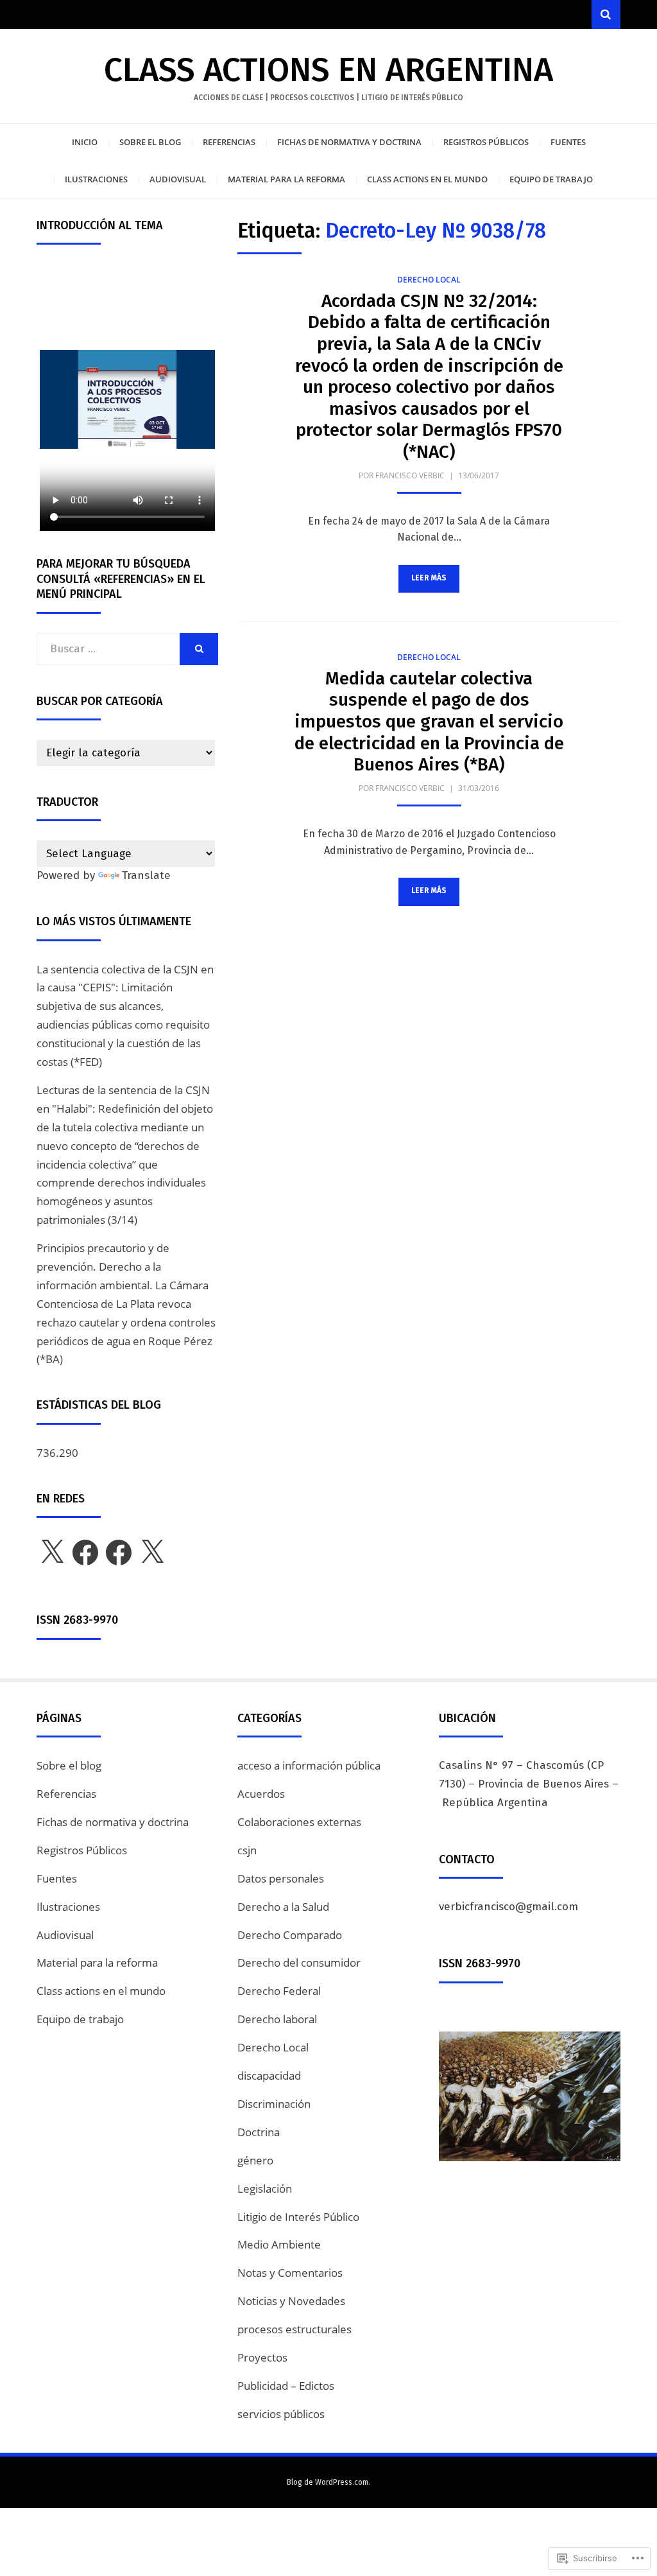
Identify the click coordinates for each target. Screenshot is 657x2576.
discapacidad (269, 2076)
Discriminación (274, 2104)
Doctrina (259, 2132)
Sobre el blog (150, 142)
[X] (52, 1553)
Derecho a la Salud (283, 1907)
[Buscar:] (108, 649)
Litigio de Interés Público (298, 2217)
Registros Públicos (486, 142)
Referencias (229, 142)
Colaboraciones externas (299, 1822)
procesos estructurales (294, 2329)
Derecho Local (429, 280)
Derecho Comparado (290, 1935)
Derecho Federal (279, 1991)
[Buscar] (606, 14)
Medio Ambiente (279, 2244)
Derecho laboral (277, 2019)
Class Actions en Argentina (328, 70)
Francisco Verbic (410, 475)
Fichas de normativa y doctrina (349, 142)
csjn (247, 1850)
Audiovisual (178, 179)
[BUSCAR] (199, 649)
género (255, 2160)
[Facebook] (85, 1553)
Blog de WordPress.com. (328, 2482)
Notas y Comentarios (290, 2273)
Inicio (85, 142)
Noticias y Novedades (291, 2301)
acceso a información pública (309, 1765)
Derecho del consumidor (299, 1962)
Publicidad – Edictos (286, 2386)
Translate (146, 875)
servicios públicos (281, 2414)
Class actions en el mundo (427, 179)
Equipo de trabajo (551, 179)
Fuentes (568, 142)
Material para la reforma (286, 179)
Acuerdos (261, 1794)
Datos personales (281, 1878)
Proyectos (262, 2357)
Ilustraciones (96, 179)
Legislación (265, 2189)
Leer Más (429, 578)
